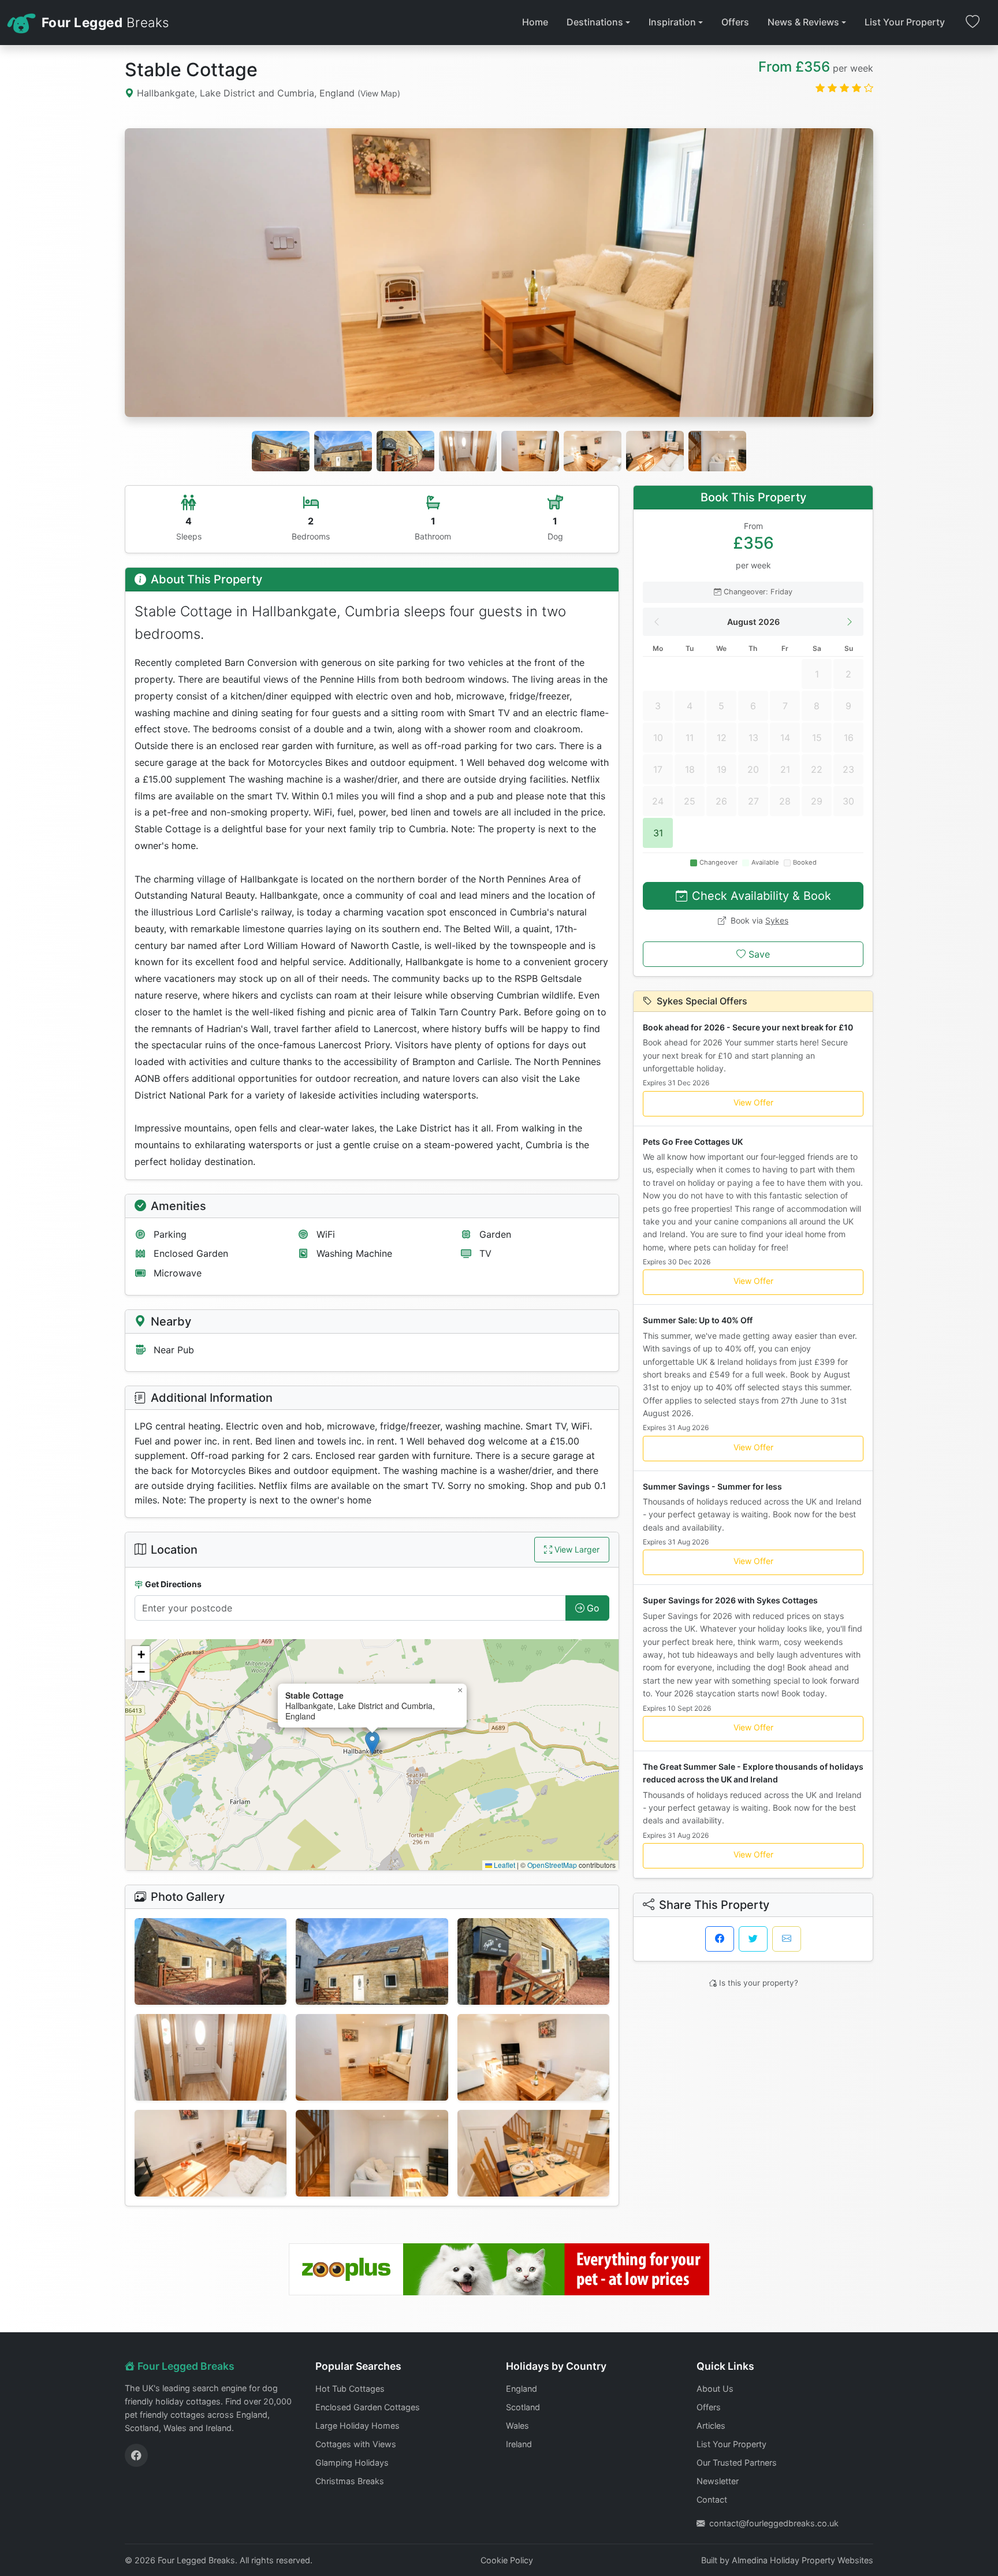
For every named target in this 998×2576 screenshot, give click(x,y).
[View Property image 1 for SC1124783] (211, 1961)
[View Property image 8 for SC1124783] (372, 2153)
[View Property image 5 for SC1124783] (372, 2057)
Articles (711, 2426)
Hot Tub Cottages (350, 2389)
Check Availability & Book (761, 896)
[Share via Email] (787, 1939)
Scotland (523, 2407)
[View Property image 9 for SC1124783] (533, 2153)
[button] (372, 1743)
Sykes (777, 920)
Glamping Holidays (352, 2463)
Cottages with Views (356, 2444)
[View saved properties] (973, 23)
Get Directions (173, 1584)
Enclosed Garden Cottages (368, 2407)
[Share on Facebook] (720, 1939)
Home (535, 22)
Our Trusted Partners (737, 2463)
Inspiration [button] (672, 22)
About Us (715, 2389)
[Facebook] (136, 2455)
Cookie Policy (507, 2560)
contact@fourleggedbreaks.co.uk (774, 2523)
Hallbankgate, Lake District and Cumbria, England (267, 93)
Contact (712, 2499)
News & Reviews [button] (803, 22)
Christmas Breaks (350, 2481)
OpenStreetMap (552, 1865)
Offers (735, 22)
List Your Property (905, 22)
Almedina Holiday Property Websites (803, 2560)
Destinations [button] (595, 22)
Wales (517, 2426)
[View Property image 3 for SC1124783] (533, 1961)
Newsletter (718, 2481)
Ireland (519, 2444)
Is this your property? (759, 1983)
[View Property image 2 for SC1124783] (372, 1961)
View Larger (577, 1549)
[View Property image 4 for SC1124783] (211, 2057)
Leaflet (504, 1865)
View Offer (753, 1102)
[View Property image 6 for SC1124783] (533, 2057)
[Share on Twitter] (753, 1939)
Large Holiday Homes (358, 2426)
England (522, 2389)
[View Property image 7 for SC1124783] (211, 2153)
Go (593, 1608)
